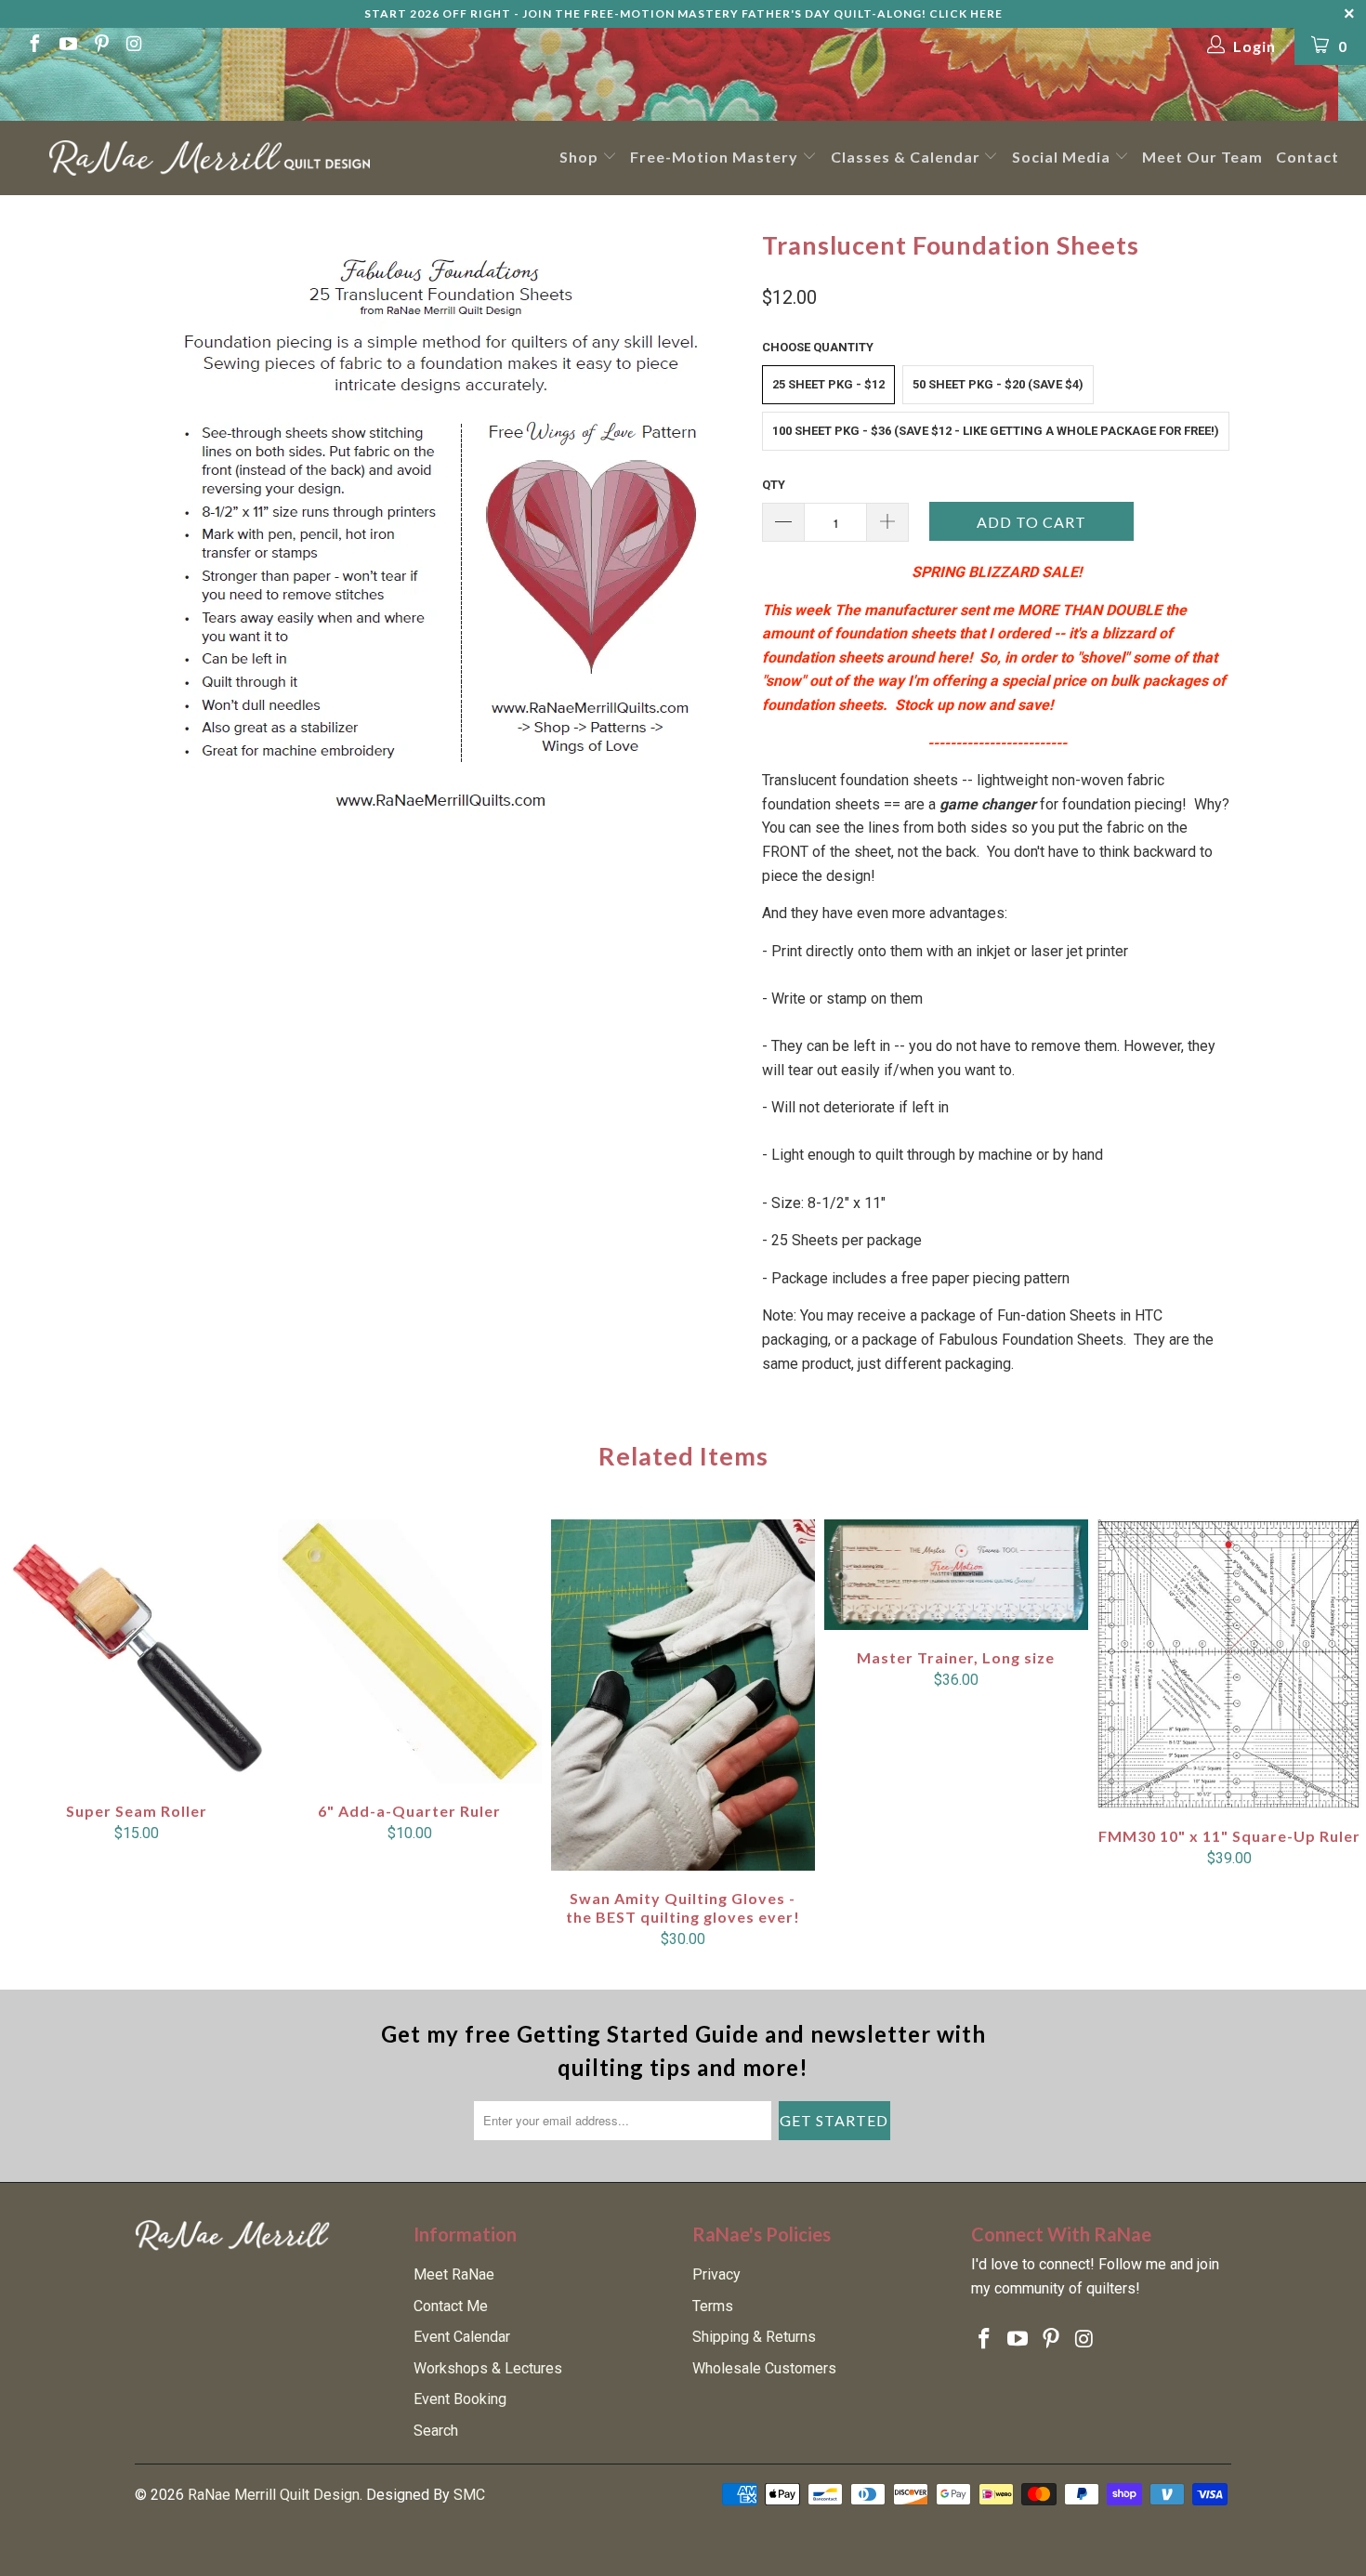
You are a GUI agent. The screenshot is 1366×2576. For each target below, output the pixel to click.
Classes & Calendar (907, 157)
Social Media (1063, 157)
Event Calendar (462, 2337)
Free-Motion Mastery (716, 157)
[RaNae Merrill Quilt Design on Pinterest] (100, 46)
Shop (581, 157)
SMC (469, 2495)
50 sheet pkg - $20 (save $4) (998, 384)
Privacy (716, 2274)
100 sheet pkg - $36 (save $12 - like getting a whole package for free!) (996, 431)
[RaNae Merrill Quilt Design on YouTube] (67, 46)
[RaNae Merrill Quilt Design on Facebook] (33, 46)
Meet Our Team (1202, 157)
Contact (1307, 157)
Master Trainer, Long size (956, 1575)
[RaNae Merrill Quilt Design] (210, 158)
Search (436, 2431)
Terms (713, 2306)
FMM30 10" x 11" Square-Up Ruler (1229, 1664)
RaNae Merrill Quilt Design (274, 2495)
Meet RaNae (454, 2274)
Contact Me (451, 2306)
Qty (774, 485)
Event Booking (460, 2399)
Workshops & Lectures (488, 2368)
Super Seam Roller (137, 1651)
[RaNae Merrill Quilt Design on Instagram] (134, 46)
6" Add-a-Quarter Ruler (410, 1652)
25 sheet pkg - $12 (828, 384)
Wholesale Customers (764, 2368)
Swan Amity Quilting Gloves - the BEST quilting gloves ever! (683, 1695)
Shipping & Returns (754, 2337)
